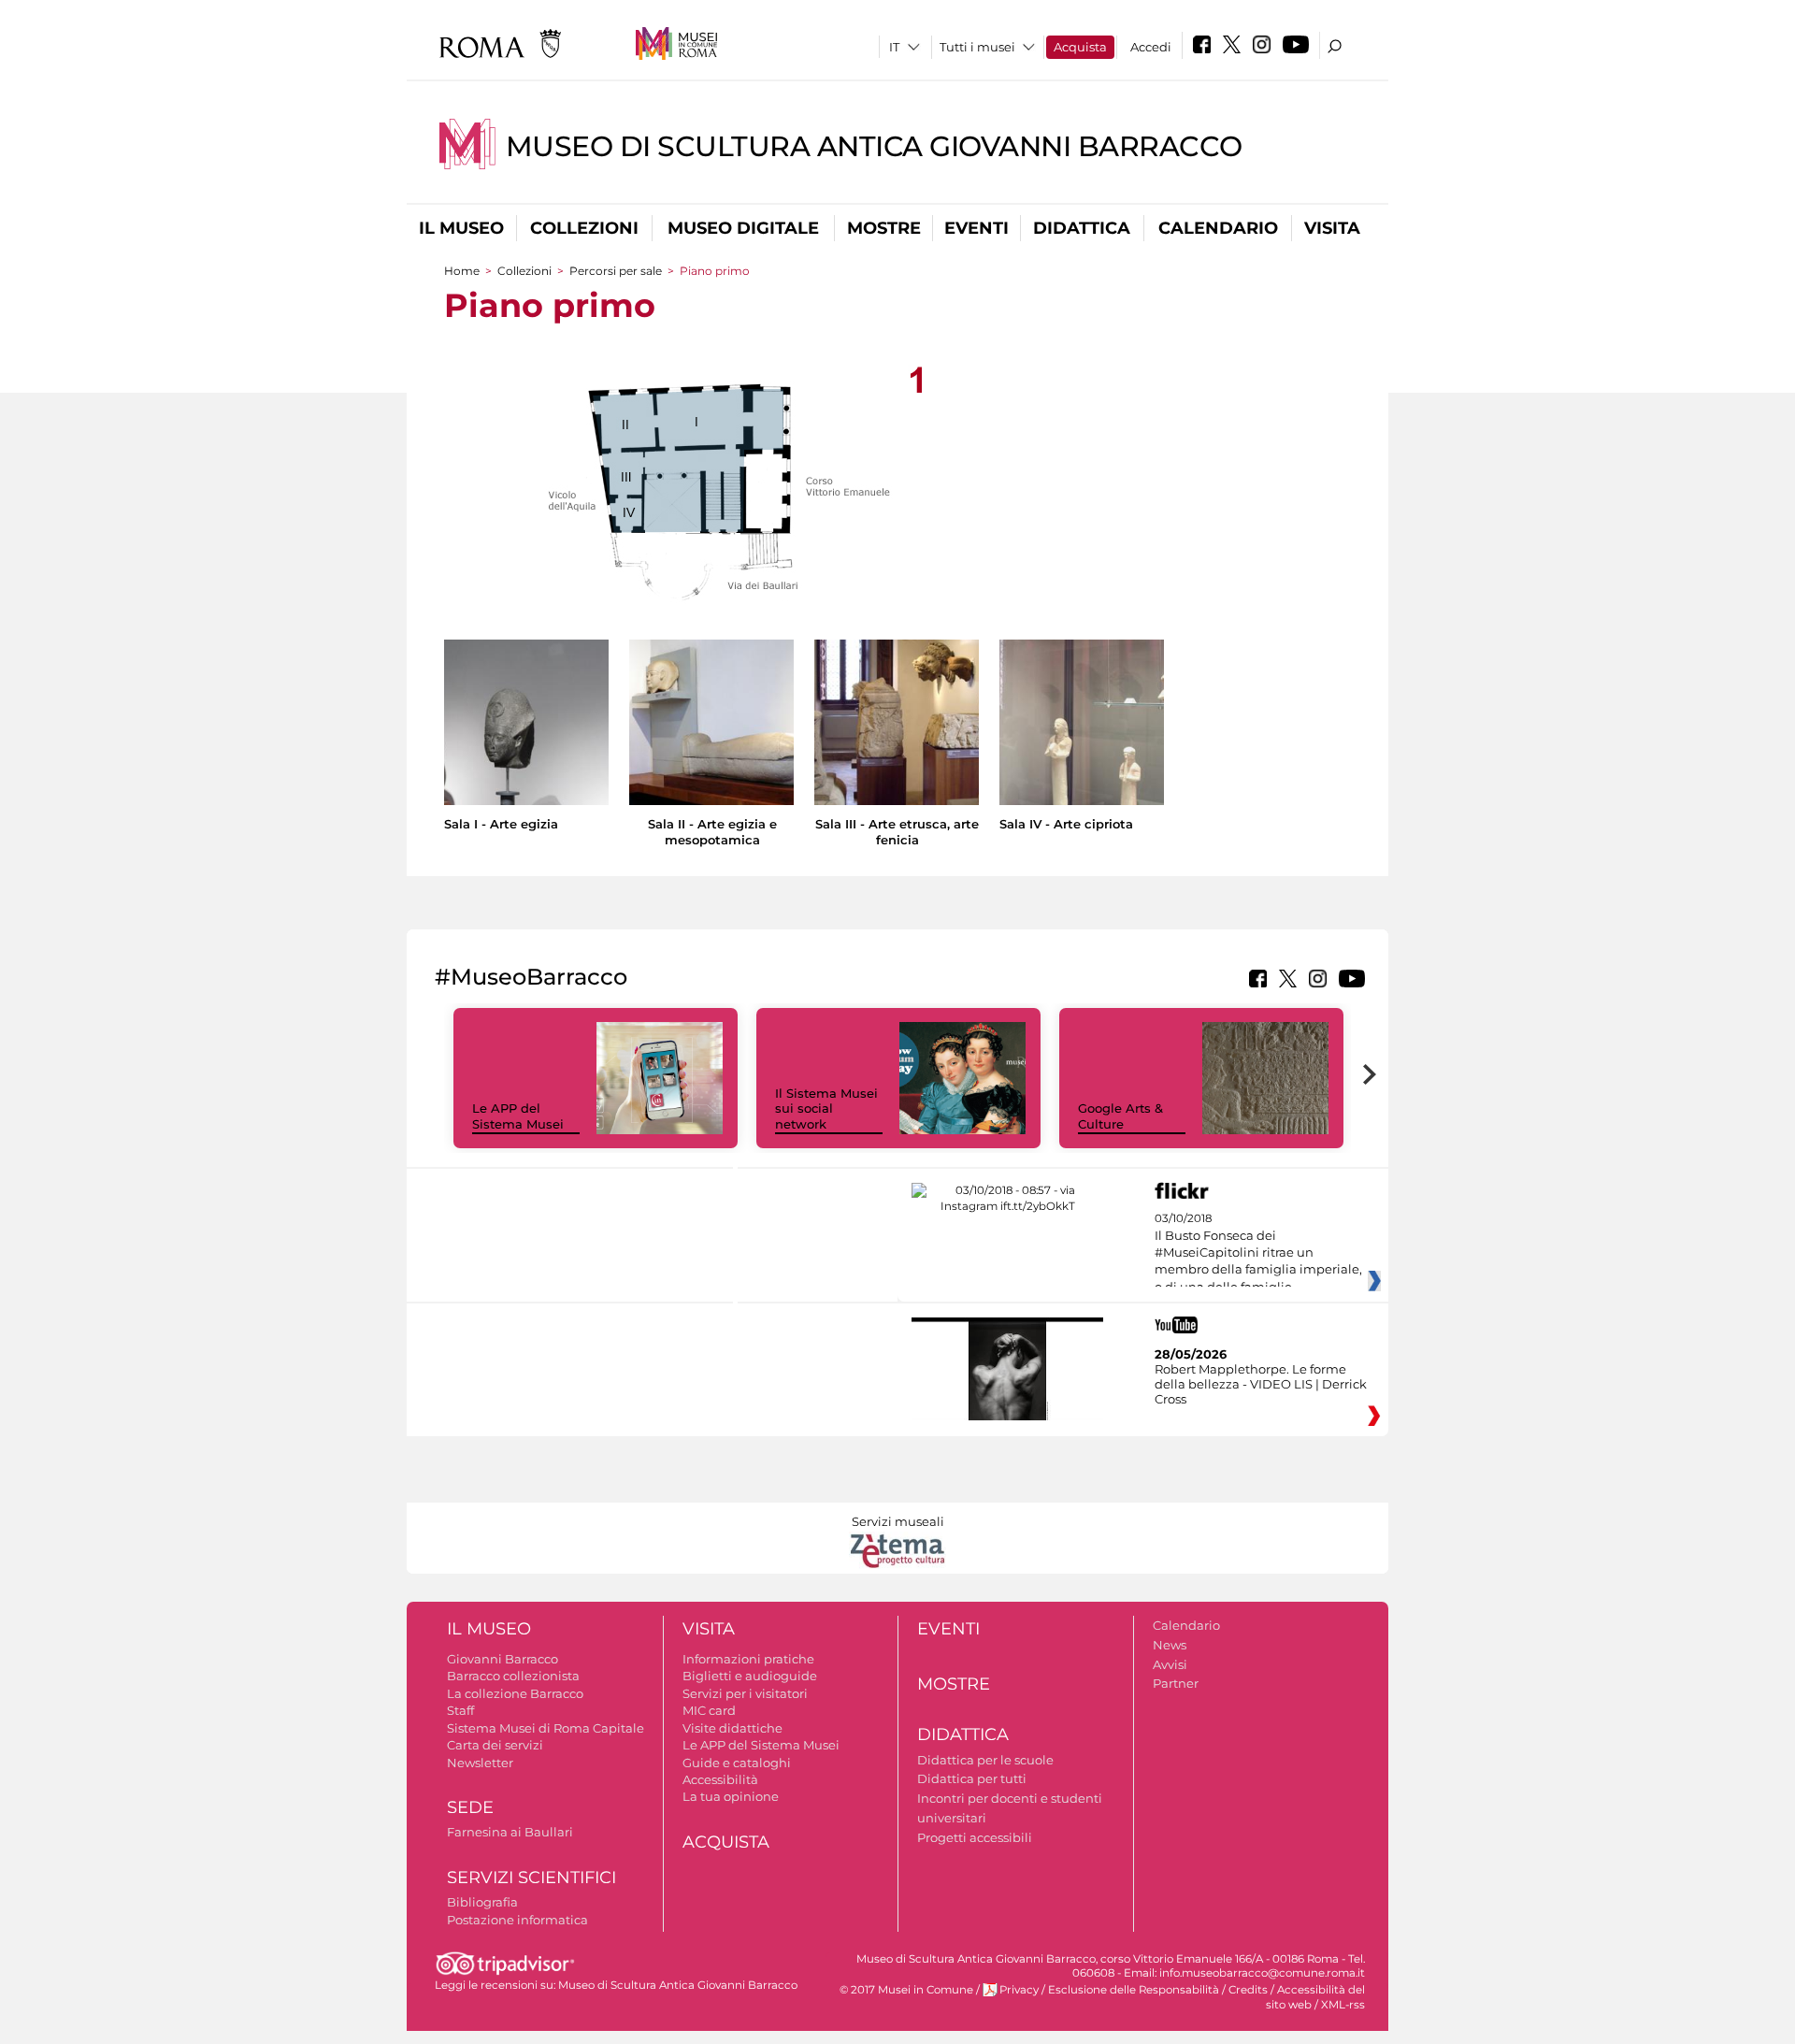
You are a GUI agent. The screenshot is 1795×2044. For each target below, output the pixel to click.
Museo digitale (743, 228)
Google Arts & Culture (1120, 1116)
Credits (1248, 1990)
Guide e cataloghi (737, 1763)
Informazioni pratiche (748, 1659)
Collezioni (584, 228)
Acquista (1080, 47)
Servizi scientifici (531, 1878)
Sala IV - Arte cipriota (1066, 824)
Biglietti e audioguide (750, 1676)
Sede (470, 1807)
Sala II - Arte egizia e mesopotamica (712, 832)
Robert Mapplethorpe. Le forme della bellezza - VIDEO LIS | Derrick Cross (1261, 1384)
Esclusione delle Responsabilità (1134, 1990)
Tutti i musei (977, 47)
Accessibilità (720, 1779)
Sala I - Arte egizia (501, 824)
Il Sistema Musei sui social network (826, 1109)
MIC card (709, 1710)
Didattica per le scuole (985, 1760)
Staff (460, 1710)
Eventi (976, 228)
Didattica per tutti (972, 1778)
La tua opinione (731, 1796)
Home (462, 271)
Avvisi (1170, 1664)
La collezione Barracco (515, 1693)
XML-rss (1343, 2005)
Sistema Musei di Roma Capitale (546, 1728)
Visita (1332, 228)
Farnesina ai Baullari (510, 1832)
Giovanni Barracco (503, 1659)
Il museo (461, 228)
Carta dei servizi (495, 1745)
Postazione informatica (517, 1920)
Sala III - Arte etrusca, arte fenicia (897, 832)
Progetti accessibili (975, 1837)
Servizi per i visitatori (745, 1693)
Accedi (1151, 47)
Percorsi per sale (616, 271)
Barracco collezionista (513, 1676)
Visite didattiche (732, 1728)
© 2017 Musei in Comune (906, 1990)
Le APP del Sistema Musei (518, 1116)
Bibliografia (482, 1902)
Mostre (884, 228)
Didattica (1082, 228)
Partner (1176, 1683)
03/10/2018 (1258, 1261)
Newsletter (480, 1763)
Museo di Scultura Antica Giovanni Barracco (874, 146)
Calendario (1218, 228)
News (1170, 1645)
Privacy (1019, 1990)
